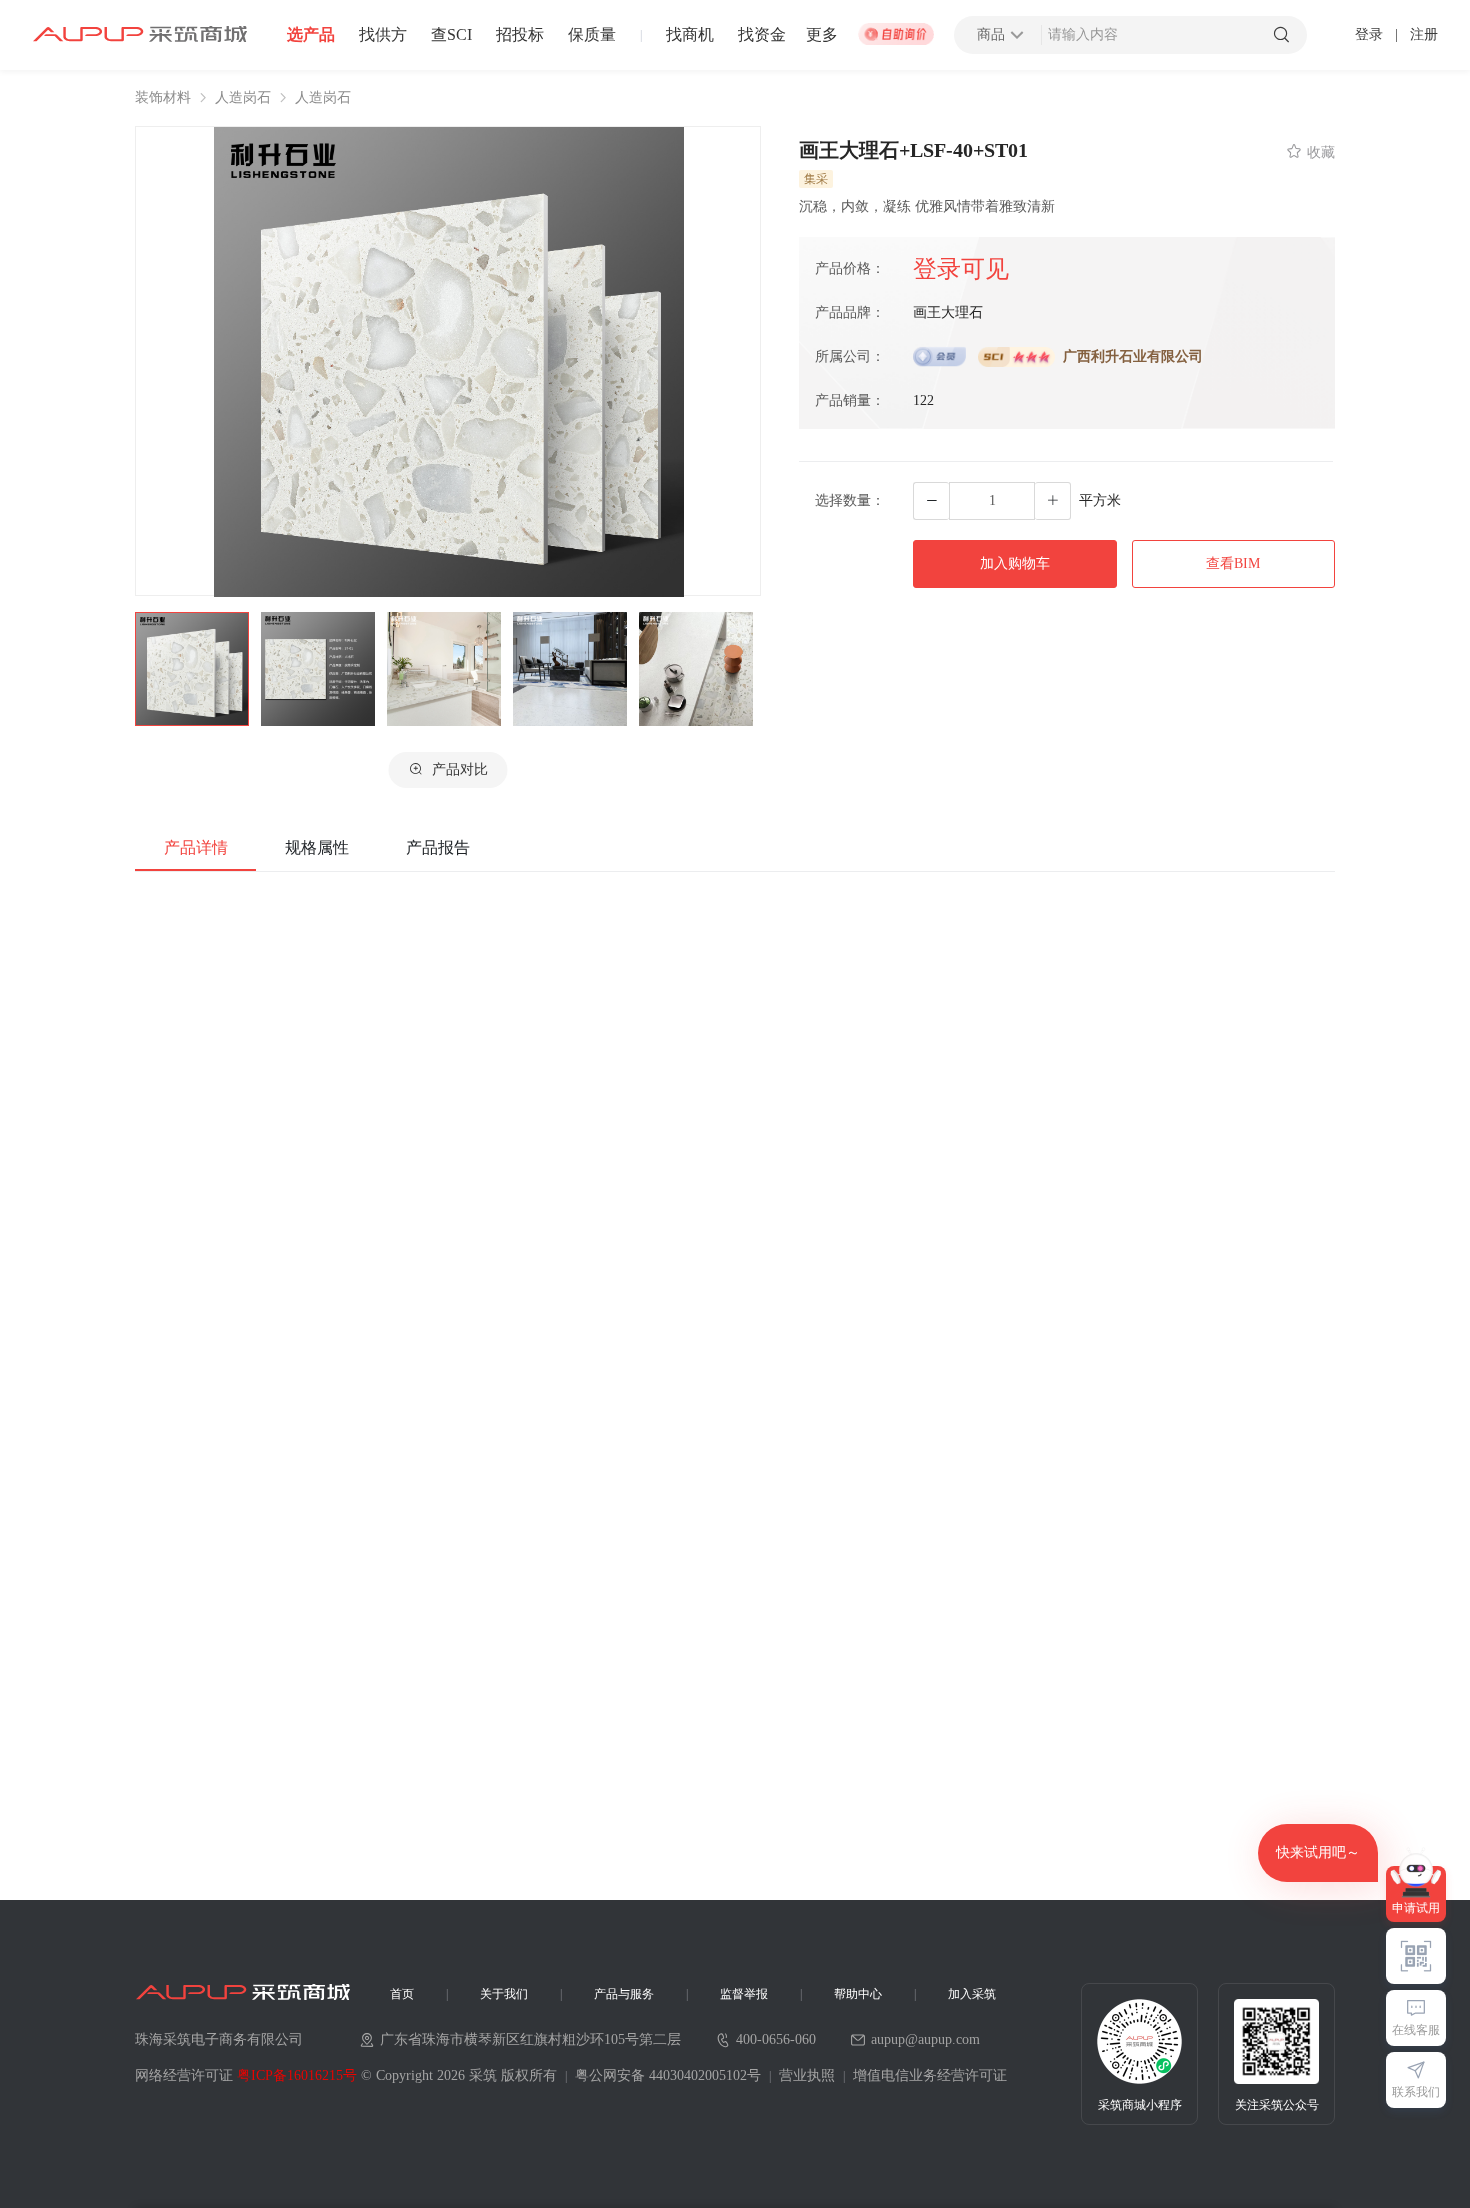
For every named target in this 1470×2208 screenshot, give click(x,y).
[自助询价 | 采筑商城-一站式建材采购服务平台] (896, 35)
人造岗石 (243, 98)
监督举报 (744, 1994)
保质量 (592, 35)
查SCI (451, 35)
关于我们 (504, 1994)
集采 (816, 179)
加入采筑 (972, 1994)
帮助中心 (858, 1994)
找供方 (383, 35)
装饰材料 (163, 98)
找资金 (762, 35)
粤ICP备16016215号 (297, 2075)
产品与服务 (624, 1994)
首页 (402, 1994)
